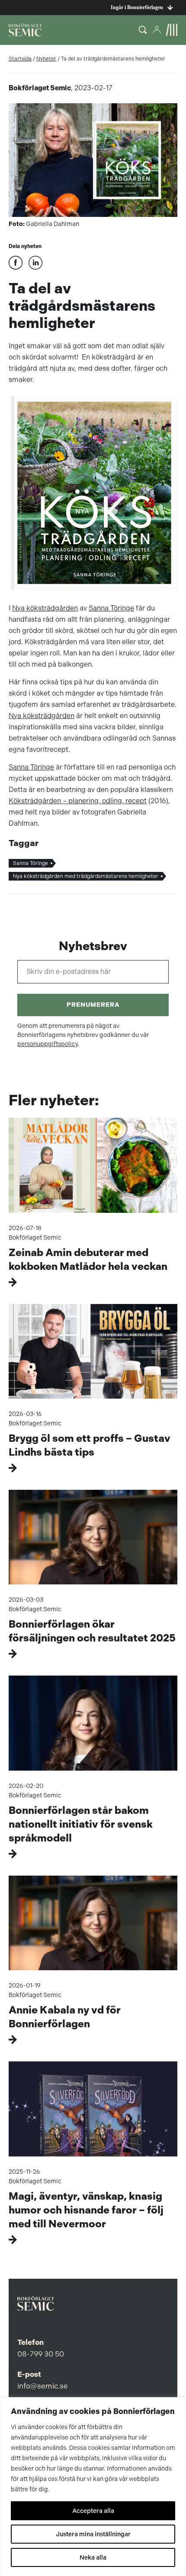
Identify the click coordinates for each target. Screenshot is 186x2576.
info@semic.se (43, 2386)
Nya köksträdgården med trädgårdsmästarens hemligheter (86, 876)
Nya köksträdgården (45, 608)
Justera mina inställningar (93, 2534)
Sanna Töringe (111, 608)
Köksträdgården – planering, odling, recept (78, 801)
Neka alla (93, 2557)
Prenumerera (93, 1005)
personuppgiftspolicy (48, 1044)
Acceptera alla (93, 2511)
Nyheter (46, 59)
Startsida (20, 59)
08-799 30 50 (41, 2354)
